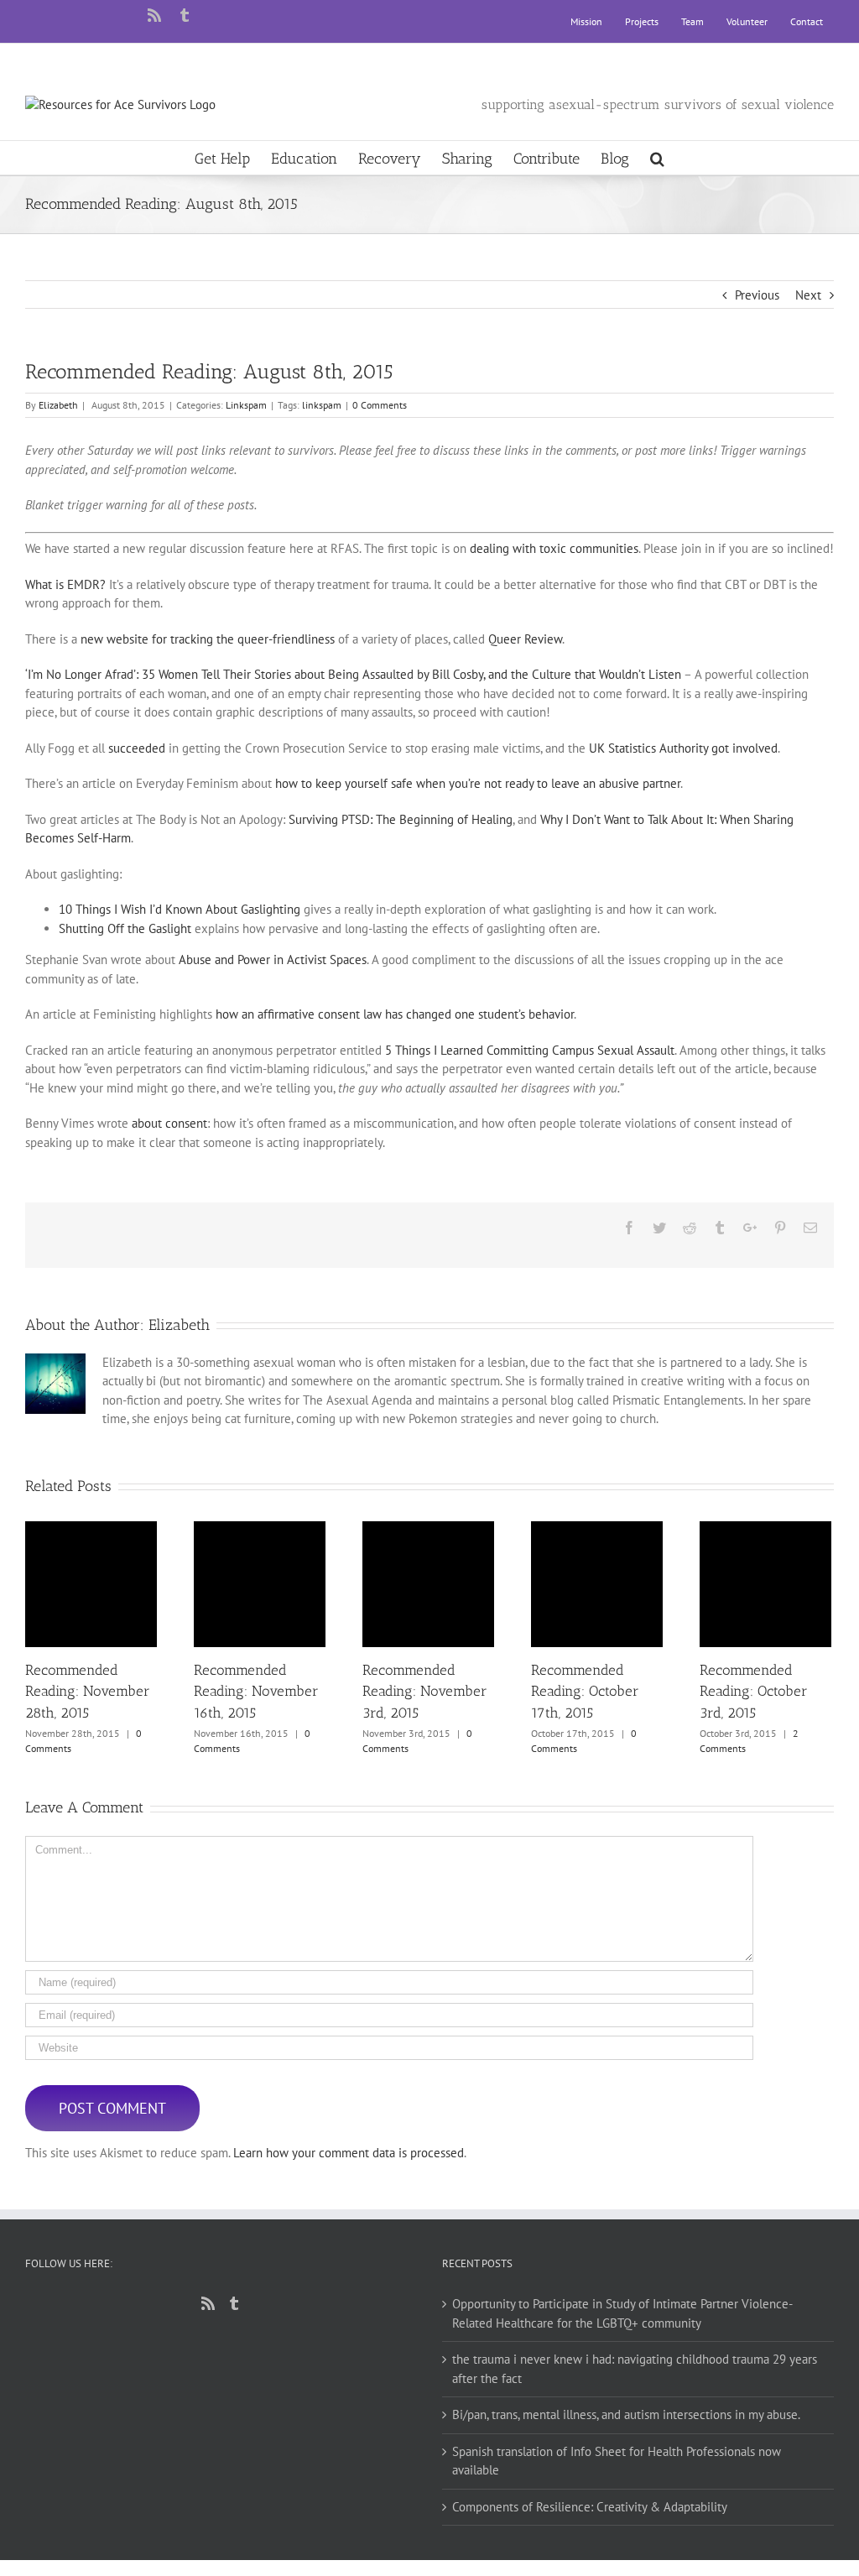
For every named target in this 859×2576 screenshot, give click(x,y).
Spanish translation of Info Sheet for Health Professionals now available (617, 2461)
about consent (169, 1123)
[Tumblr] (234, 2303)
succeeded (137, 748)
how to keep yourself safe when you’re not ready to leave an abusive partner (478, 783)
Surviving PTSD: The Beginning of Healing (401, 819)
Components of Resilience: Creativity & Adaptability (590, 2507)
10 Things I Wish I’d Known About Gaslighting (180, 909)
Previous (757, 295)
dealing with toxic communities (554, 548)
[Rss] (208, 2303)
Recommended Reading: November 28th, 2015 (91, 1584)
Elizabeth (58, 405)
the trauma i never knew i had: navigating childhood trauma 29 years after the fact (635, 2369)
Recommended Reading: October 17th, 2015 (597, 1584)
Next (808, 295)
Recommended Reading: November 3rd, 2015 (428, 1584)
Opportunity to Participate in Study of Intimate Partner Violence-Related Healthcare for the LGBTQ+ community (622, 2313)
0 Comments (380, 405)
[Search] (657, 158)
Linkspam (246, 405)
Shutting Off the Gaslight (125, 928)
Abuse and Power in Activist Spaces (273, 959)
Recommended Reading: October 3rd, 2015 (765, 1584)
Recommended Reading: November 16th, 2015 (260, 1584)
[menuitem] (586, 22)
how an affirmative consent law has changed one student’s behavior (395, 1014)
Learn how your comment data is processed (349, 2153)
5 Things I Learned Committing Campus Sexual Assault (530, 1050)
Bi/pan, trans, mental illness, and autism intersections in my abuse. (626, 2414)
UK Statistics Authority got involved (683, 748)
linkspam (322, 405)
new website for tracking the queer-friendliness (208, 639)
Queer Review (525, 639)
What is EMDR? (65, 584)
